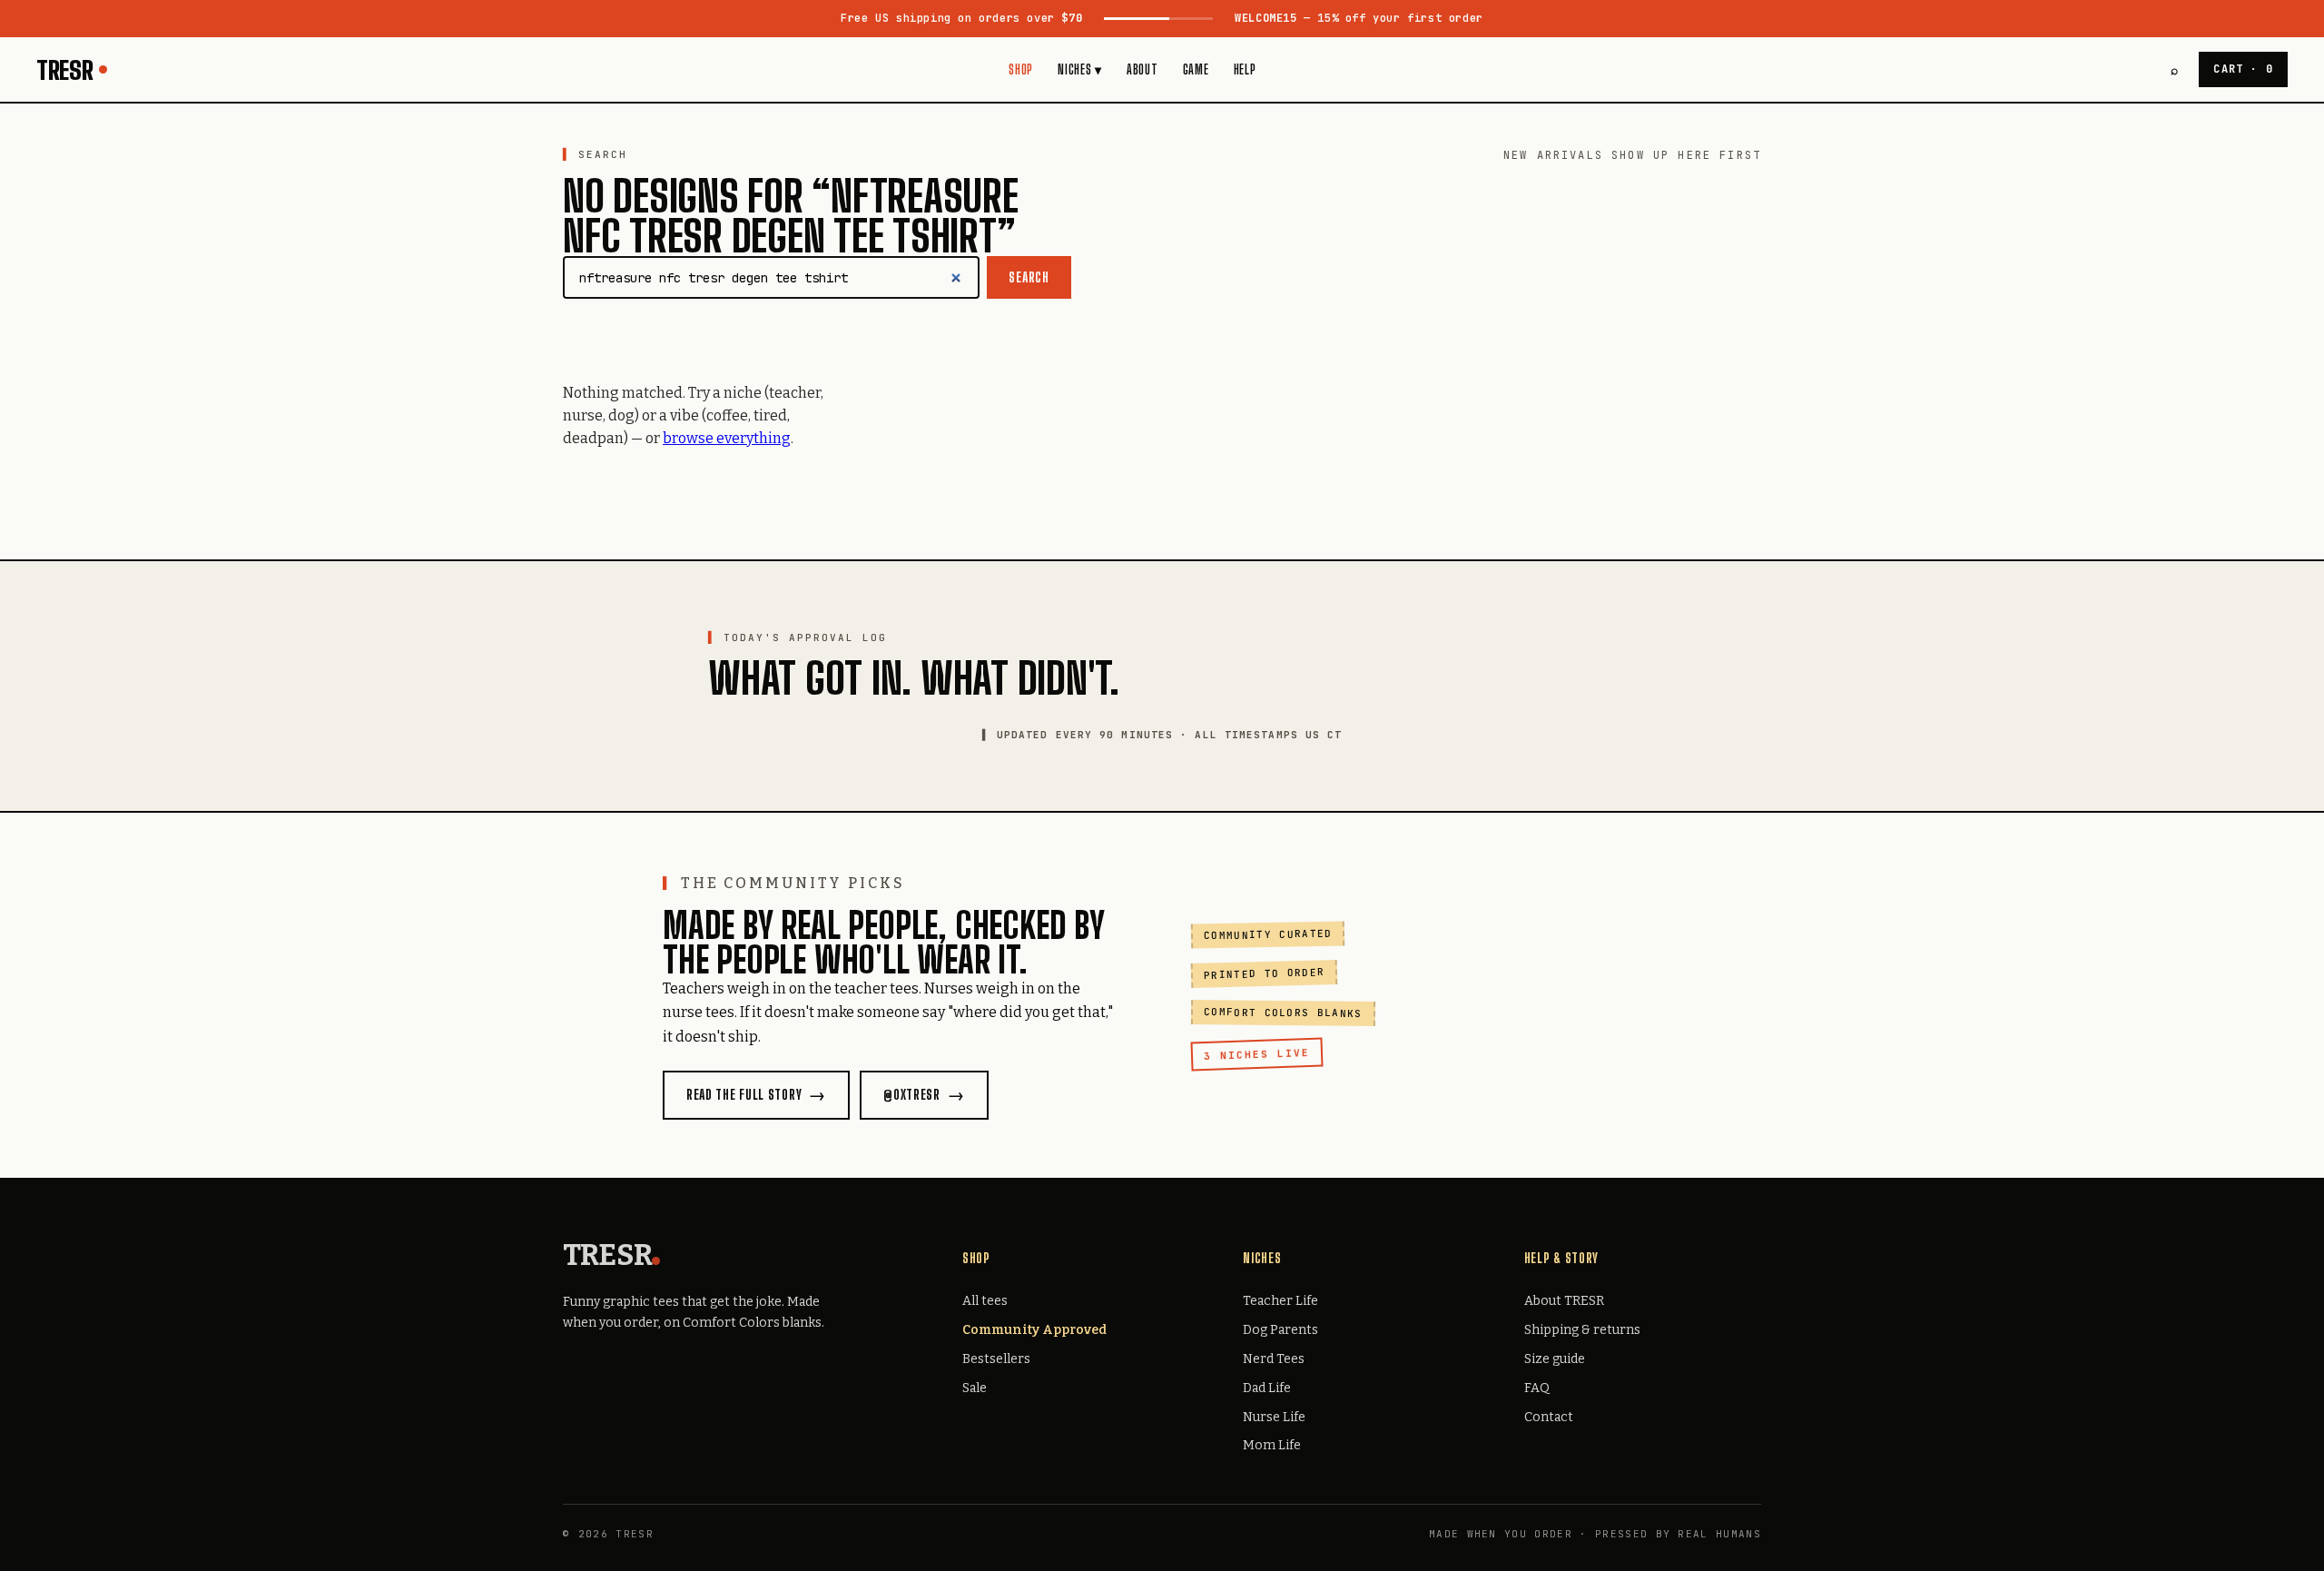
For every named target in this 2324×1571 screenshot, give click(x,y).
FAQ (1537, 1388)
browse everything (727, 438)
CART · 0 (2243, 69)
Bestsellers (996, 1359)
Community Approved (1034, 1330)
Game (1196, 69)
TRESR (65, 70)
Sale (975, 1388)
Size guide (1555, 1359)
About (1142, 69)
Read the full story (744, 1095)
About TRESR (1564, 1301)
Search (1029, 277)
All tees (985, 1301)
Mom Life (1272, 1445)
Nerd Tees (1274, 1359)
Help (1245, 69)
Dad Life (1267, 1388)
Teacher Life (1280, 1301)
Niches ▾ (1080, 69)
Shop (1021, 69)
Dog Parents (1280, 1330)
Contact (1549, 1417)
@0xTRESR (912, 1095)
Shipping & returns (1582, 1330)
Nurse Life (1274, 1417)
